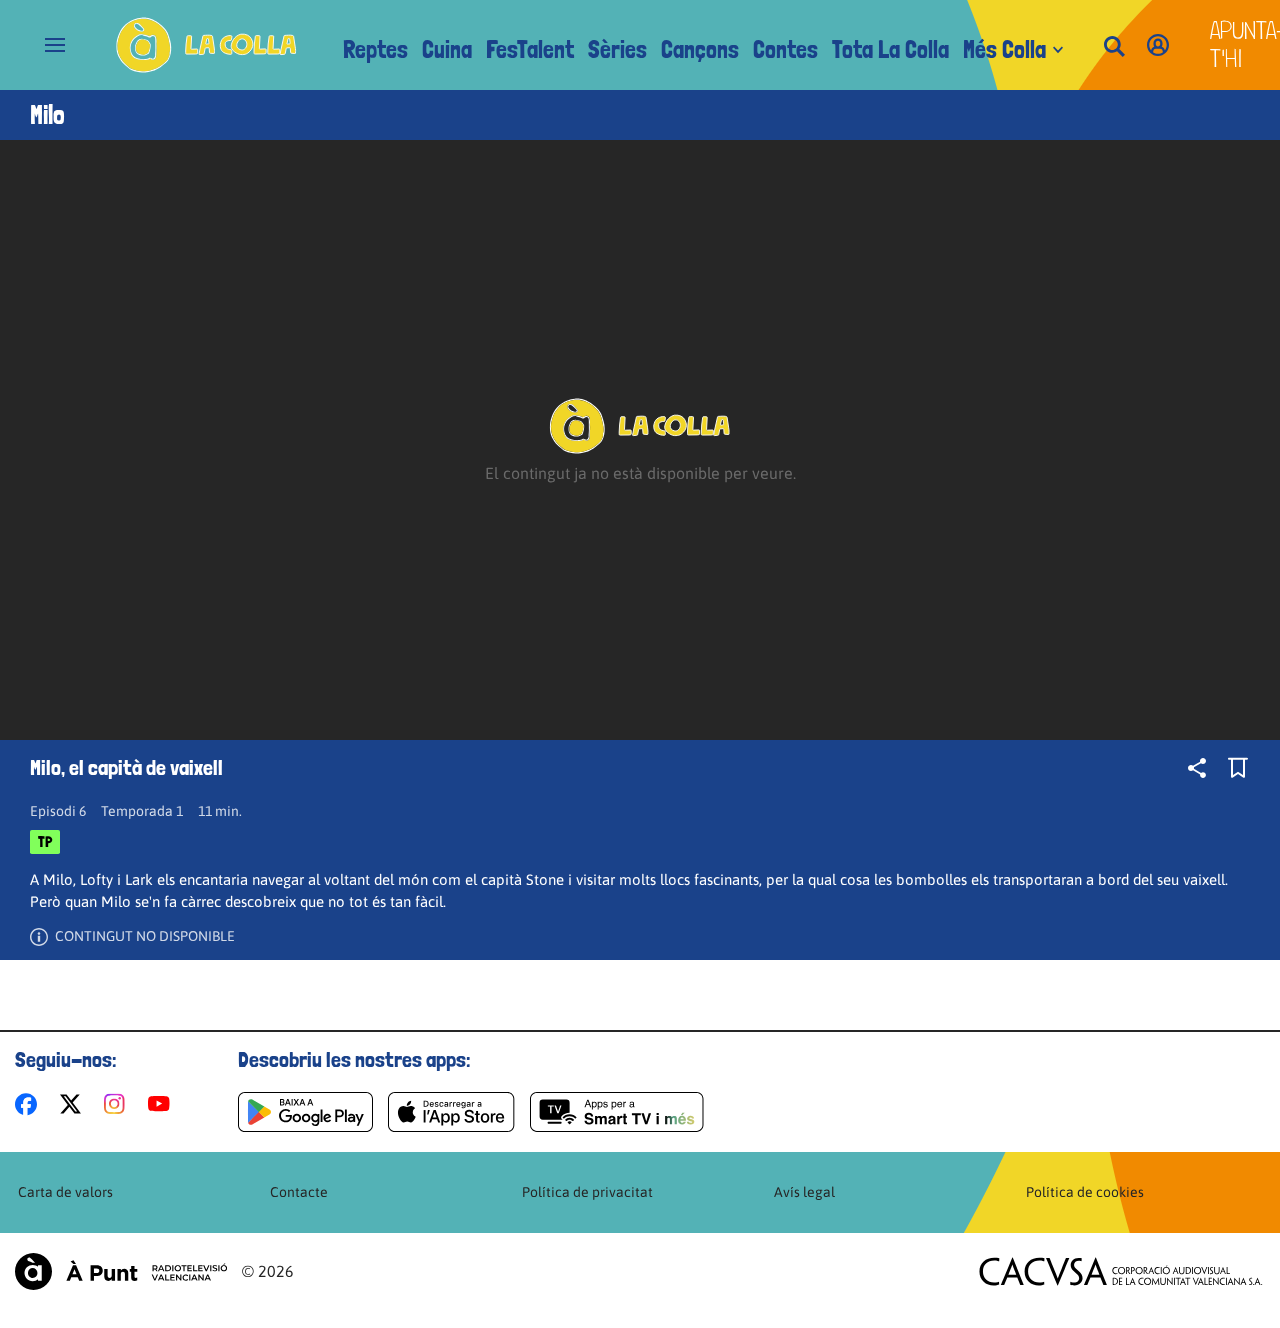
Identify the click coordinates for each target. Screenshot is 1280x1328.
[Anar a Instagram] (118, 1104)
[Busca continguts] (1114, 47)
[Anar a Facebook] (30, 1104)
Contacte (299, 1192)
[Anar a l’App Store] (451, 1112)
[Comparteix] (1197, 768)
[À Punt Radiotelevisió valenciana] (121, 1271)
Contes (785, 49)
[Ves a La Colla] (206, 45)
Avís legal (804, 1192)
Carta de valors (65, 1192)
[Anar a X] (74, 1104)
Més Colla (1004, 49)
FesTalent (530, 49)
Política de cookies (1085, 1192)
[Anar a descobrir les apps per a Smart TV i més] (617, 1112)
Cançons (700, 49)
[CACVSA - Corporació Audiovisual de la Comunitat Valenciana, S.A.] (1121, 1271)
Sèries (617, 49)
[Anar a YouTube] (163, 1104)
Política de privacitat (587, 1192)
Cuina (447, 49)
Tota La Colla (890, 49)
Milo (47, 115)
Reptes (375, 49)
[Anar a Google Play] (305, 1112)
